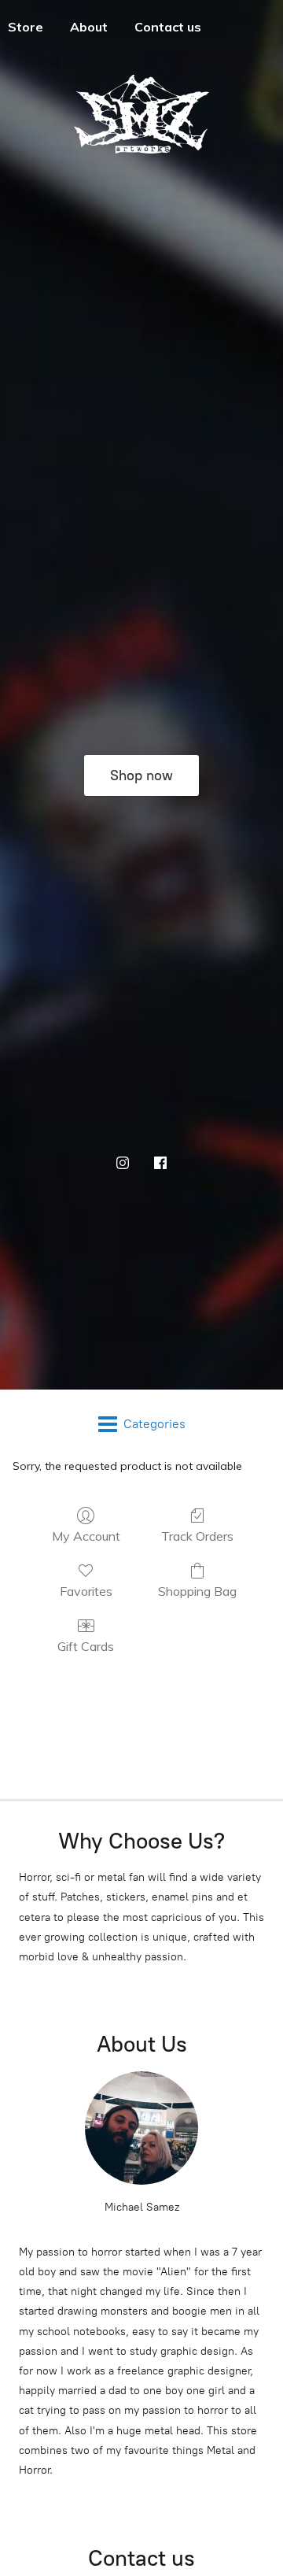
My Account (86, 1536)
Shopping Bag (197, 1591)
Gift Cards (86, 1646)
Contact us (168, 27)
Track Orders (197, 1536)
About (89, 27)
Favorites (86, 1591)
